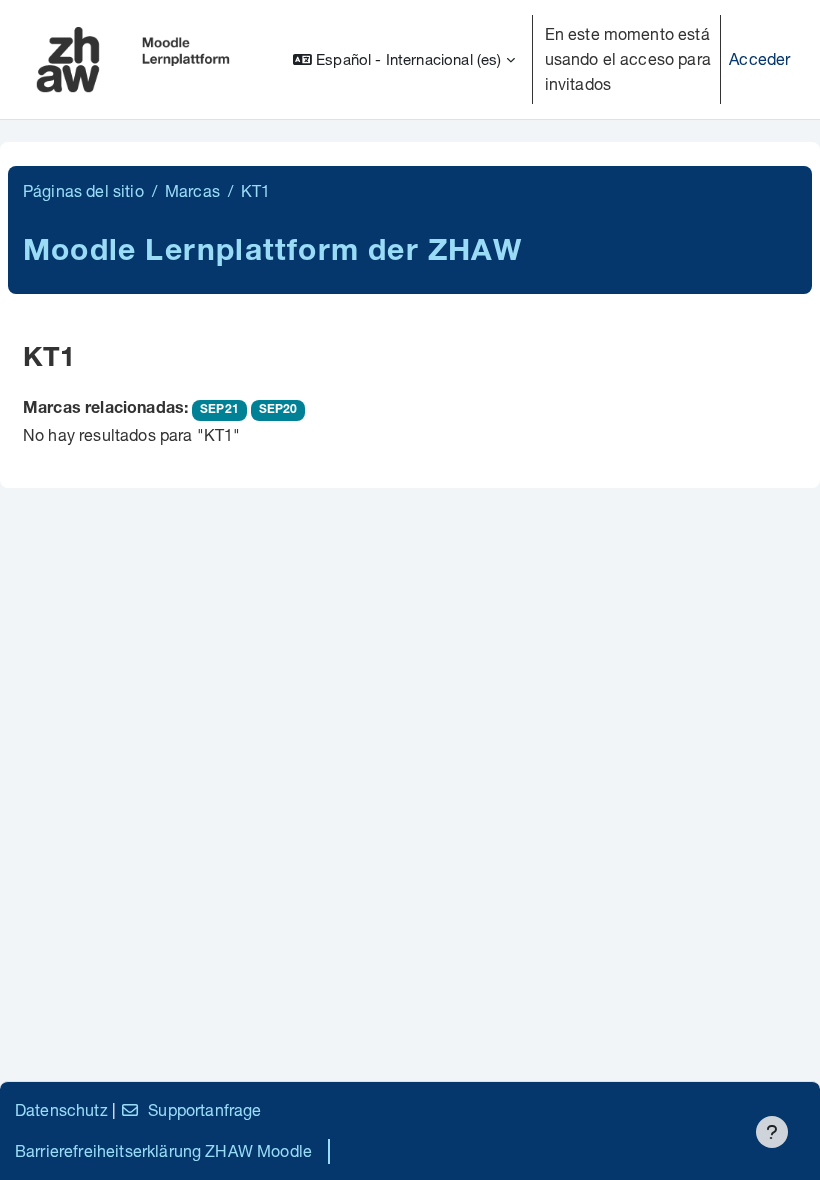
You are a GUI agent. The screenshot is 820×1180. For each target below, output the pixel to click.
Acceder (759, 58)
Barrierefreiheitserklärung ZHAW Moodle (163, 1150)
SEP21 (219, 410)
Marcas (192, 190)
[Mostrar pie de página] (772, 1132)
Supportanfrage (204, 1109)
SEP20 (278, 410)
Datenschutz (61, 1109)
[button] (403, 59)
